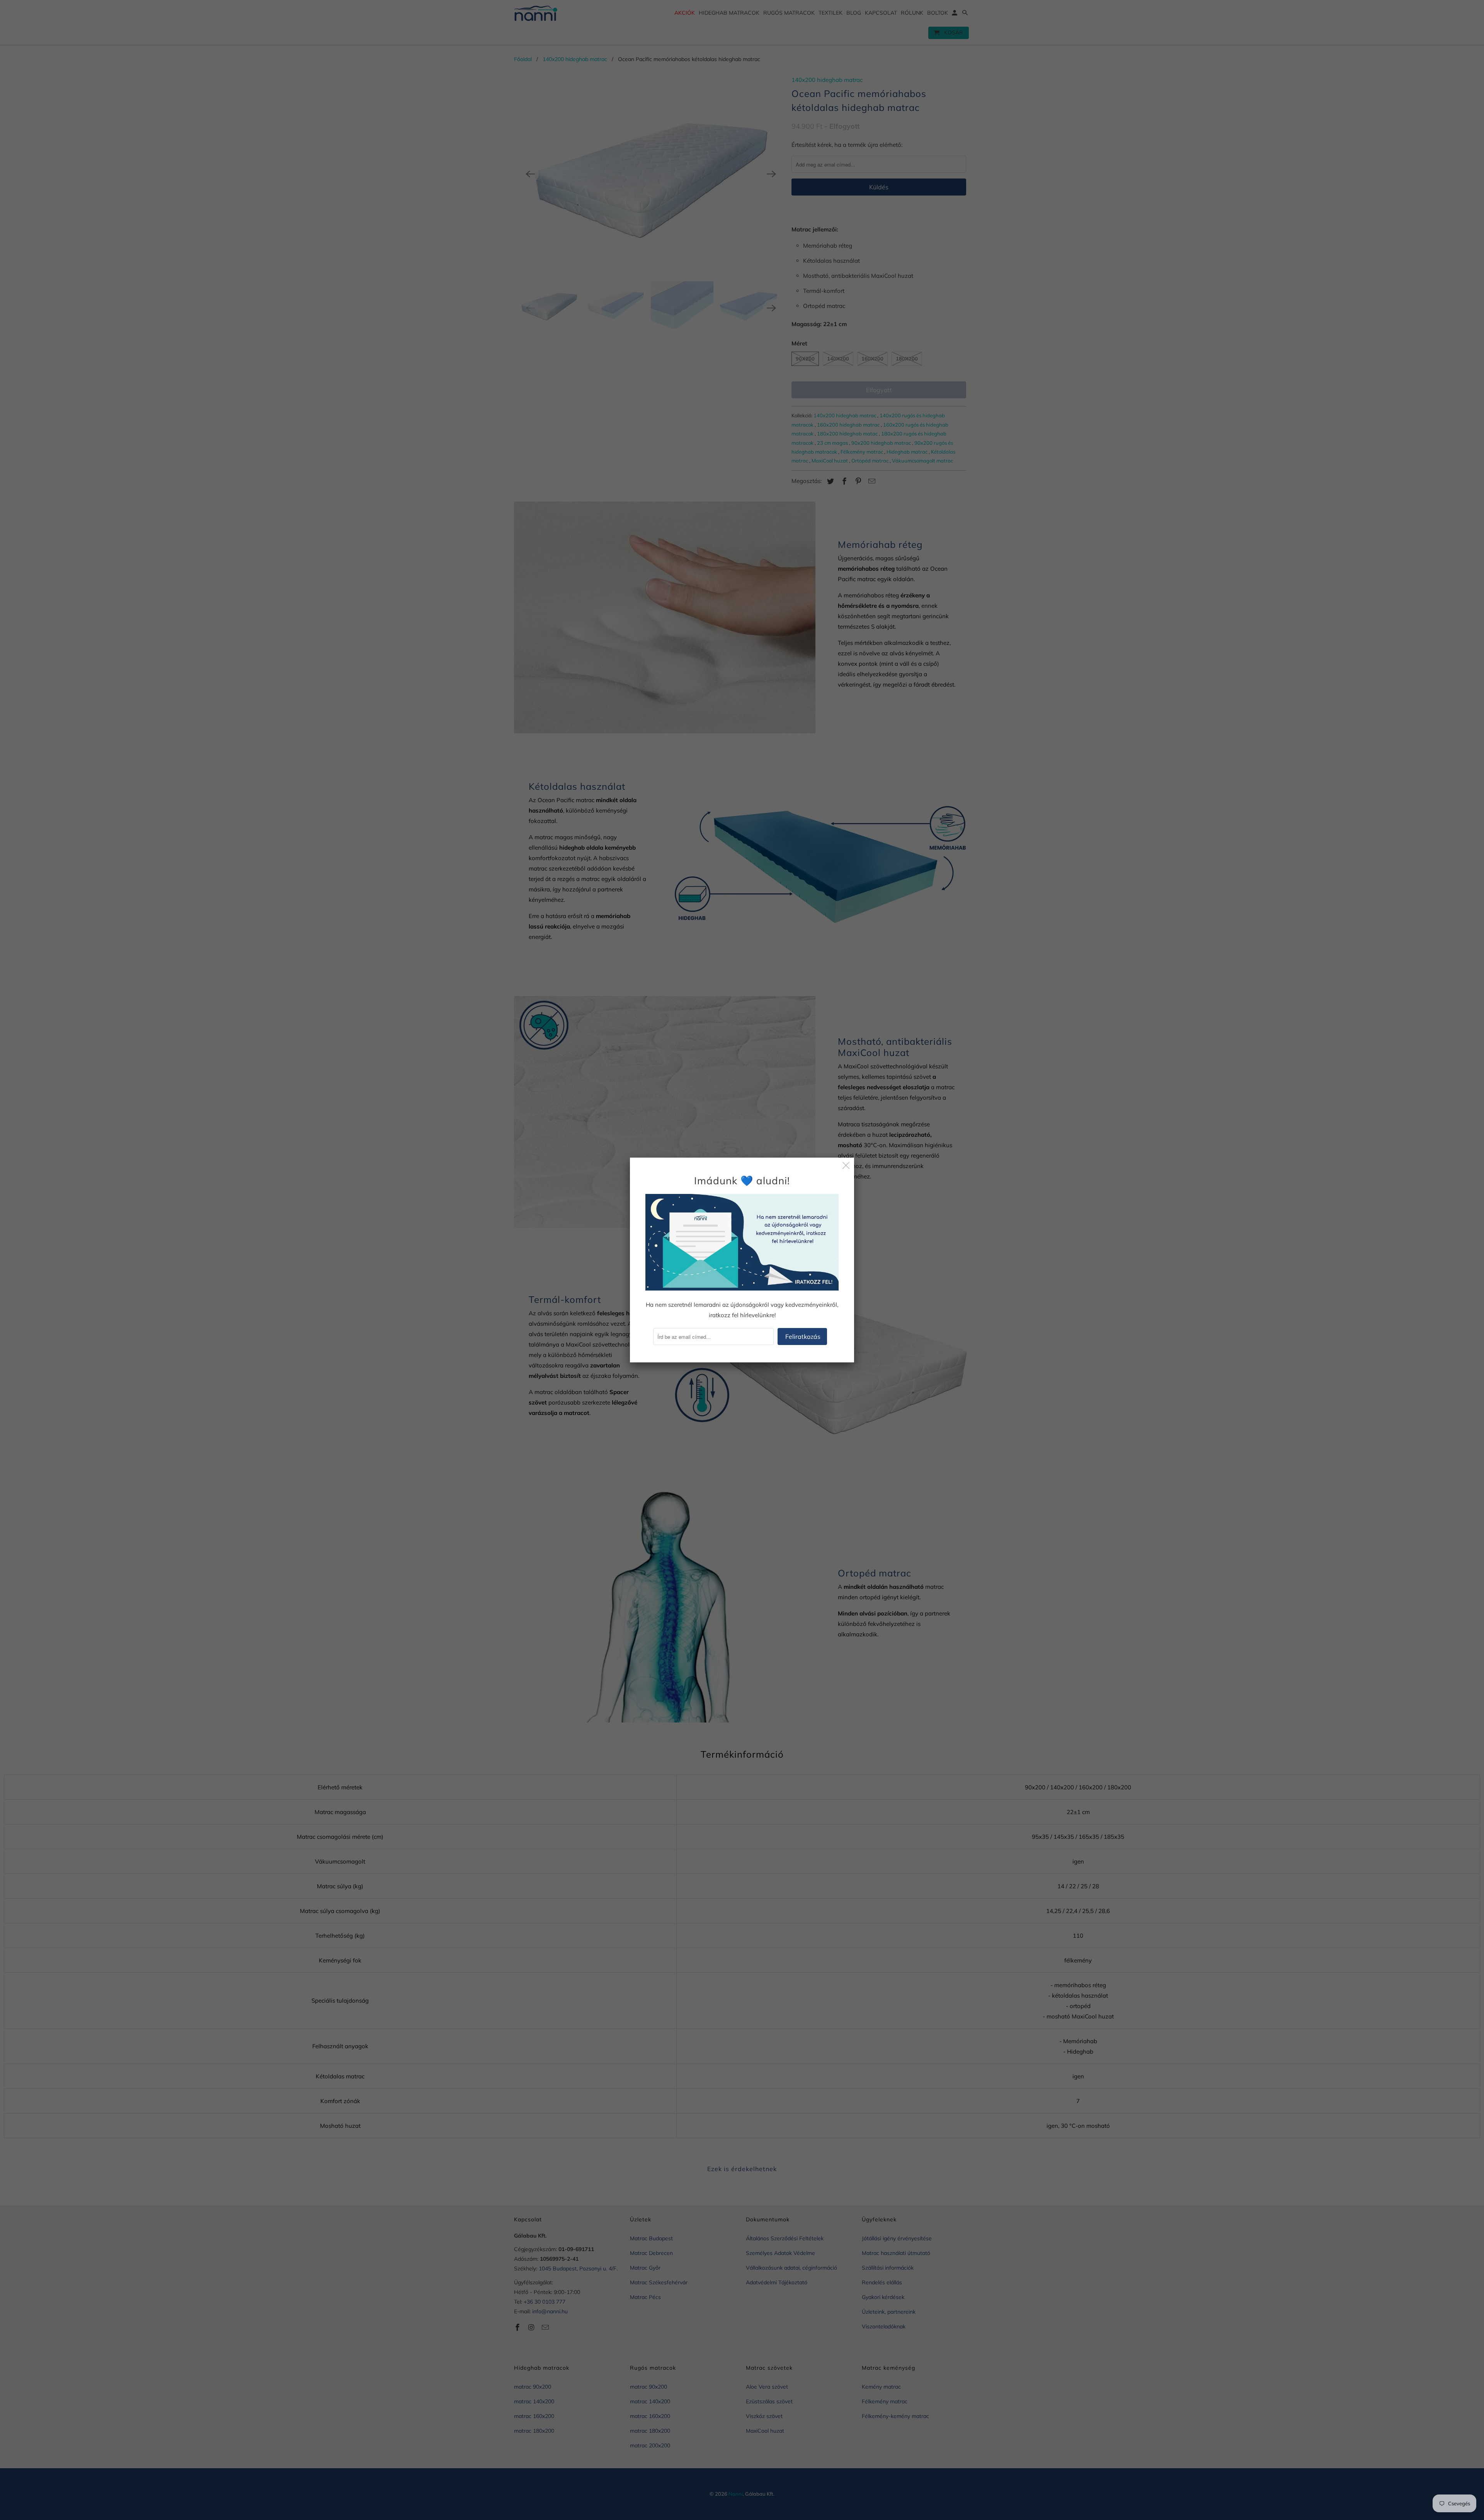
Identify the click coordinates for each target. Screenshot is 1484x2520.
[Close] (846, 1166)
